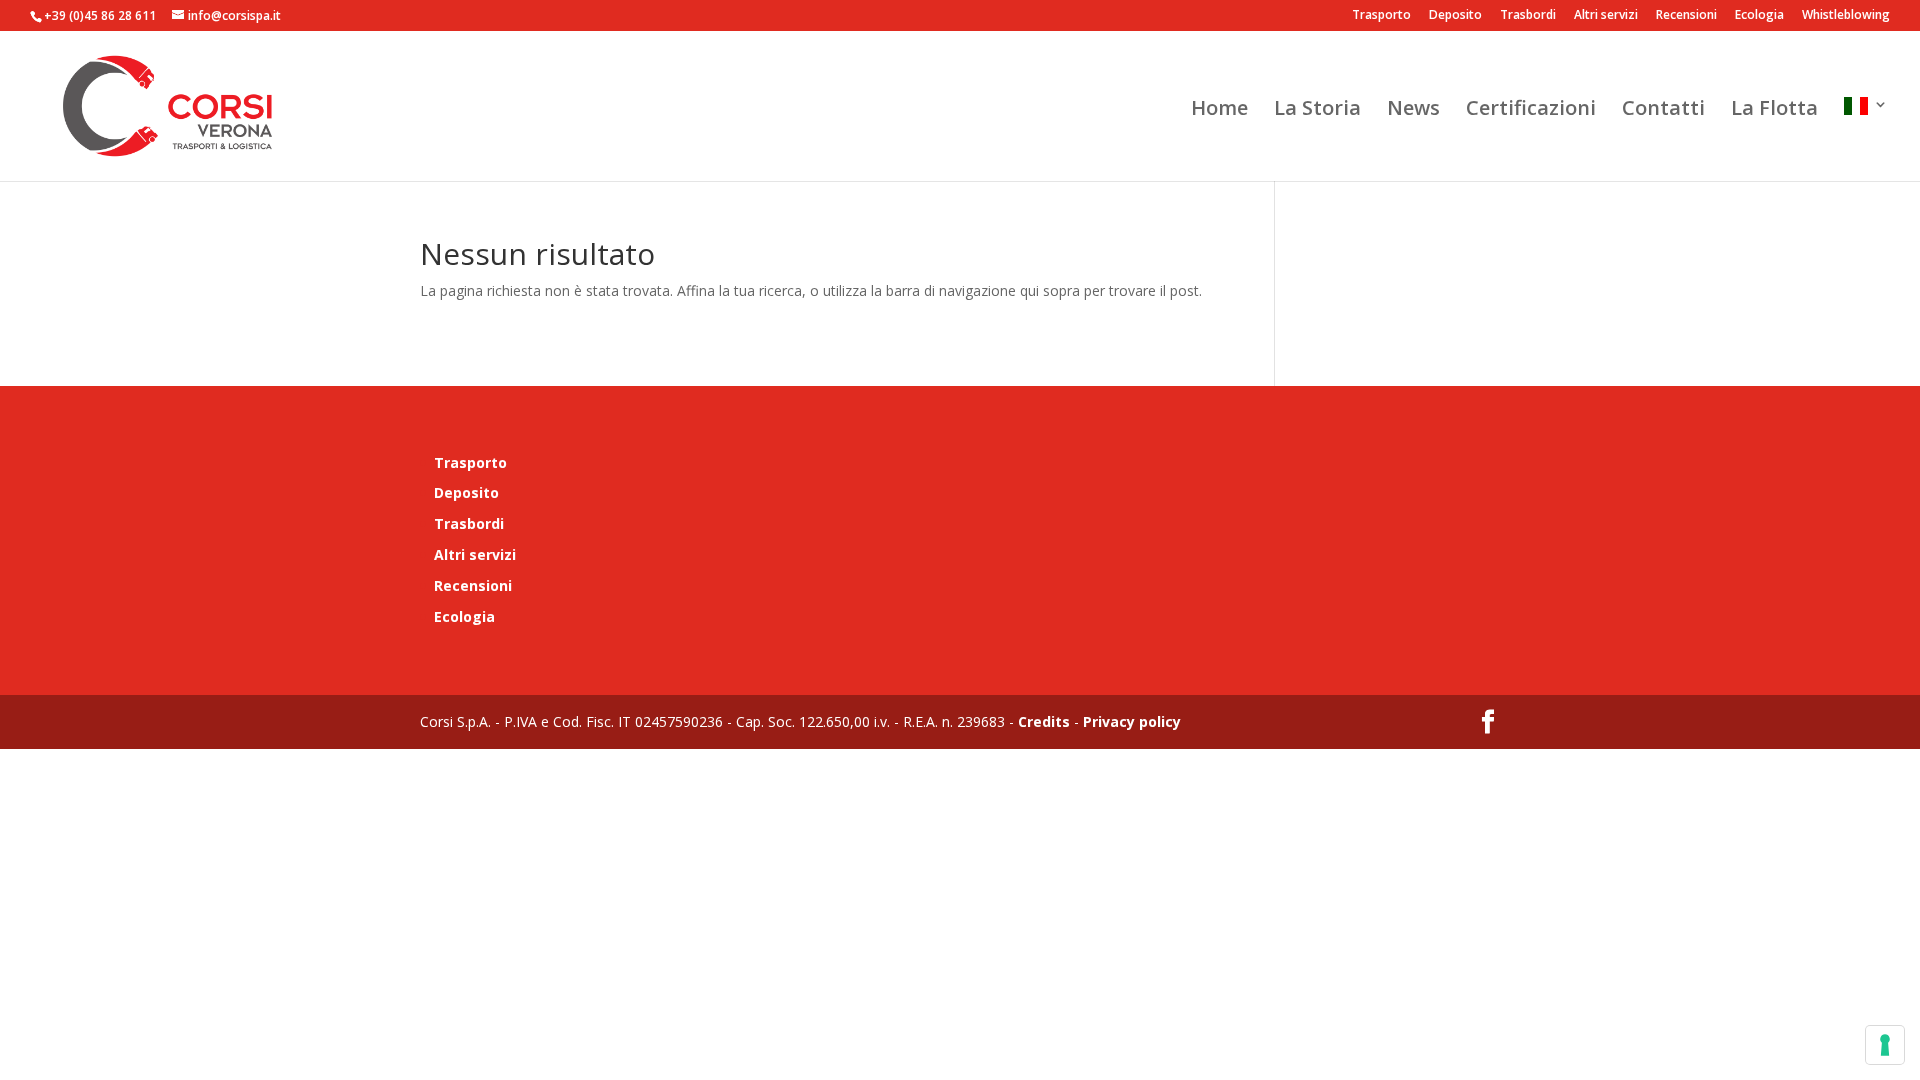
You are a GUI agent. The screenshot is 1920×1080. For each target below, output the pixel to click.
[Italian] (1866, 139)
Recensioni (1686, 16)
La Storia (1317, 111)
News (1413, 111)
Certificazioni (1531, 111)
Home (1219, 111)
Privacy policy (1130, 721)
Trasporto (1381, 16)
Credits (1044, 721)
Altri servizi (1606, 16)
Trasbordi (1528, 16)
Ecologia (1759, 16)
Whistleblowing (1846, 16)
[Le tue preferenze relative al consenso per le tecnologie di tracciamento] (1885, 1045)
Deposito (1455, 16)
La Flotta (1774, 111)
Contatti (1663, 111)
